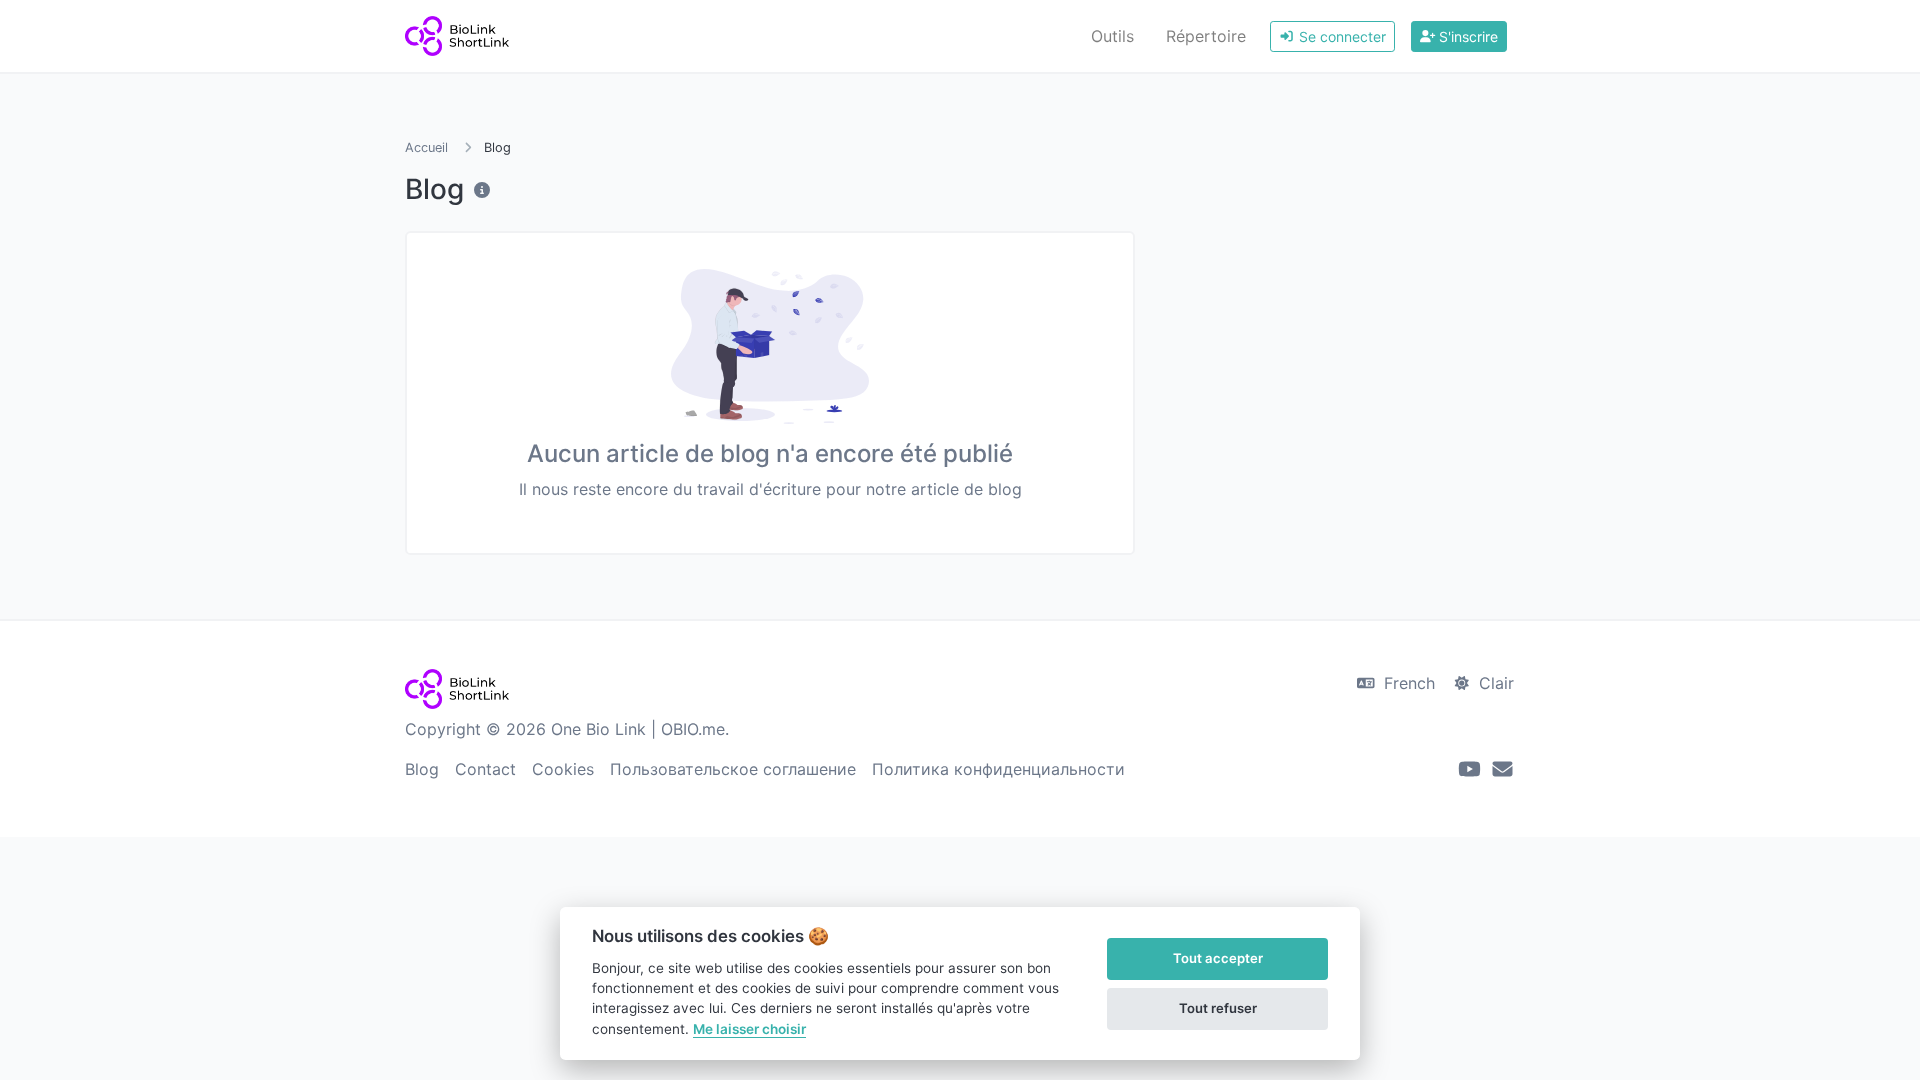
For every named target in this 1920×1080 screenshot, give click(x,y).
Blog (422, 769)
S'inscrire (1466, 36)
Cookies (563, 769)
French (1407, 683)
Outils (1112, 36)
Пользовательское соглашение (733, 769)
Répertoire (1206, 36)
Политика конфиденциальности (998, 769)
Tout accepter (1218, 958)
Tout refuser (1218, 1008)
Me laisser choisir (749, 1029)
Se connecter (1340, 36)
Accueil (426, 147)
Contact (485, 769)
